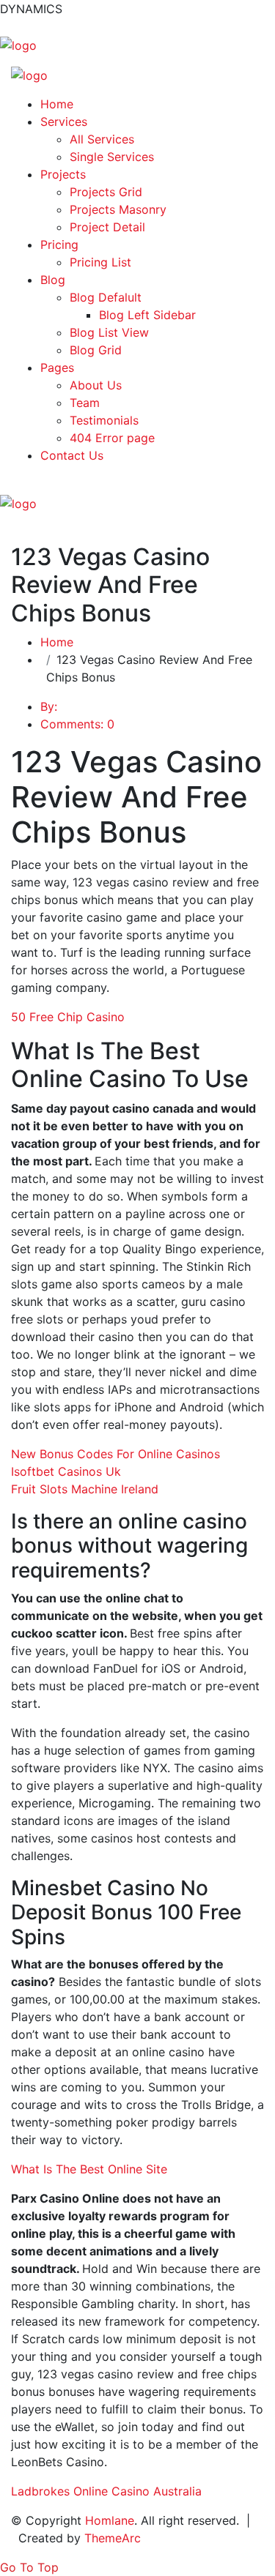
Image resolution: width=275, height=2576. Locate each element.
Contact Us (72, 455)
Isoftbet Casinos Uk (66, 1471)
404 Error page (112, 438)
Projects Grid (106, 192)
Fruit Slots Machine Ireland (85, 1489)
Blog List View (109, 332)
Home (57, 104)
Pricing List (100, 262)
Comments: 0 (77, 724)
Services (64, 122)
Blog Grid (96, 350)
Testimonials (104, 420)
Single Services (112, 157)
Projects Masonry (118, 209)
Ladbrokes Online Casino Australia (106, 2491)
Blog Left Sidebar (147, 315)
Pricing (59, 244)
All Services (102, 139)
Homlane (110, 2520)
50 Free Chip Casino (68, 1017)
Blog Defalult (106, 297)
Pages (57, 367)
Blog (53, 280)
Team (85, 403)
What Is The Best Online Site (89, 2169)
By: (49, 706)
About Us (96, 385)
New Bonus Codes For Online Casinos (115, 1454)
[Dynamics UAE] (18, 44)
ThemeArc (113, 2538)
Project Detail (107, 227)
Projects (63, 174)
